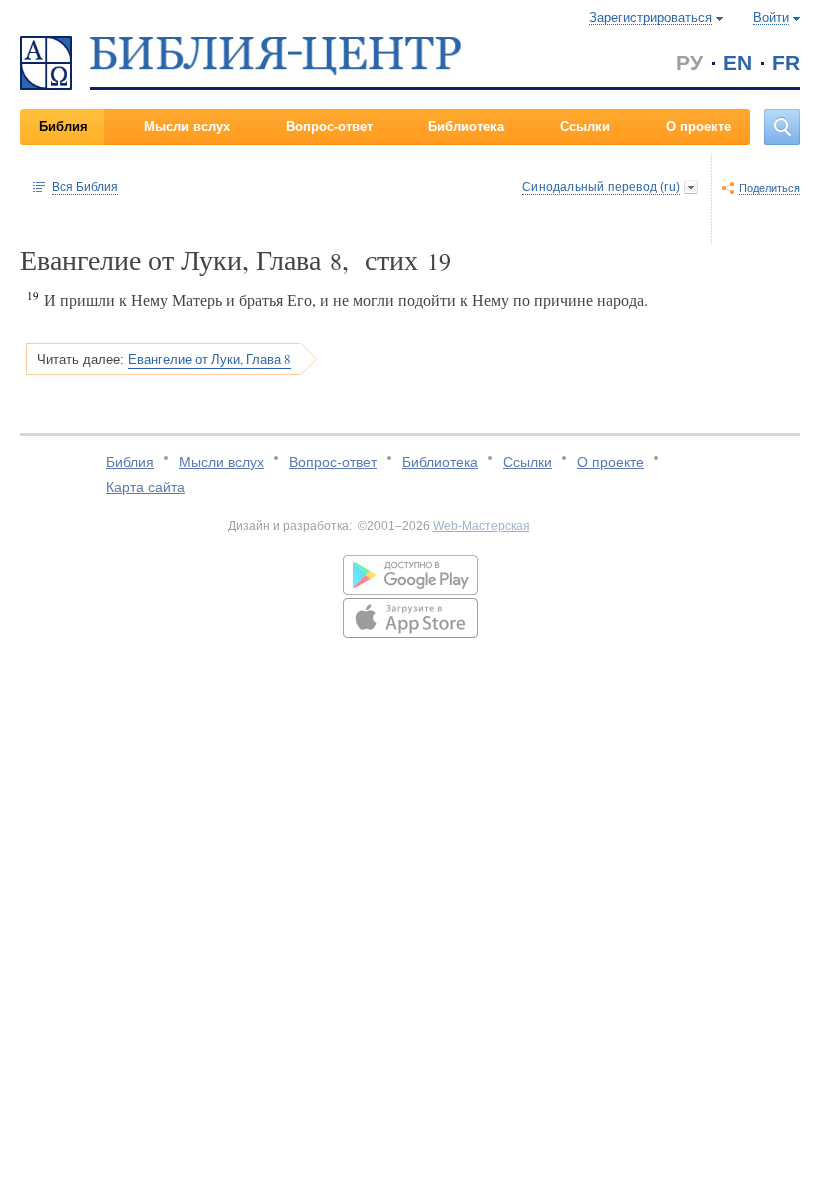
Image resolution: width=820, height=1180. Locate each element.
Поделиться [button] (769, 188)
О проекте (698, 126)
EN (737, 62)
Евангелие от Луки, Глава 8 (209, 359)
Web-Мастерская (481, 526)
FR (786, 62)
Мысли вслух (187, 126)
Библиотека (466, 126)
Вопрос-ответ (329, 126)
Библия (63, 126)
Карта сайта (145, 487)
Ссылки (585, 126)
